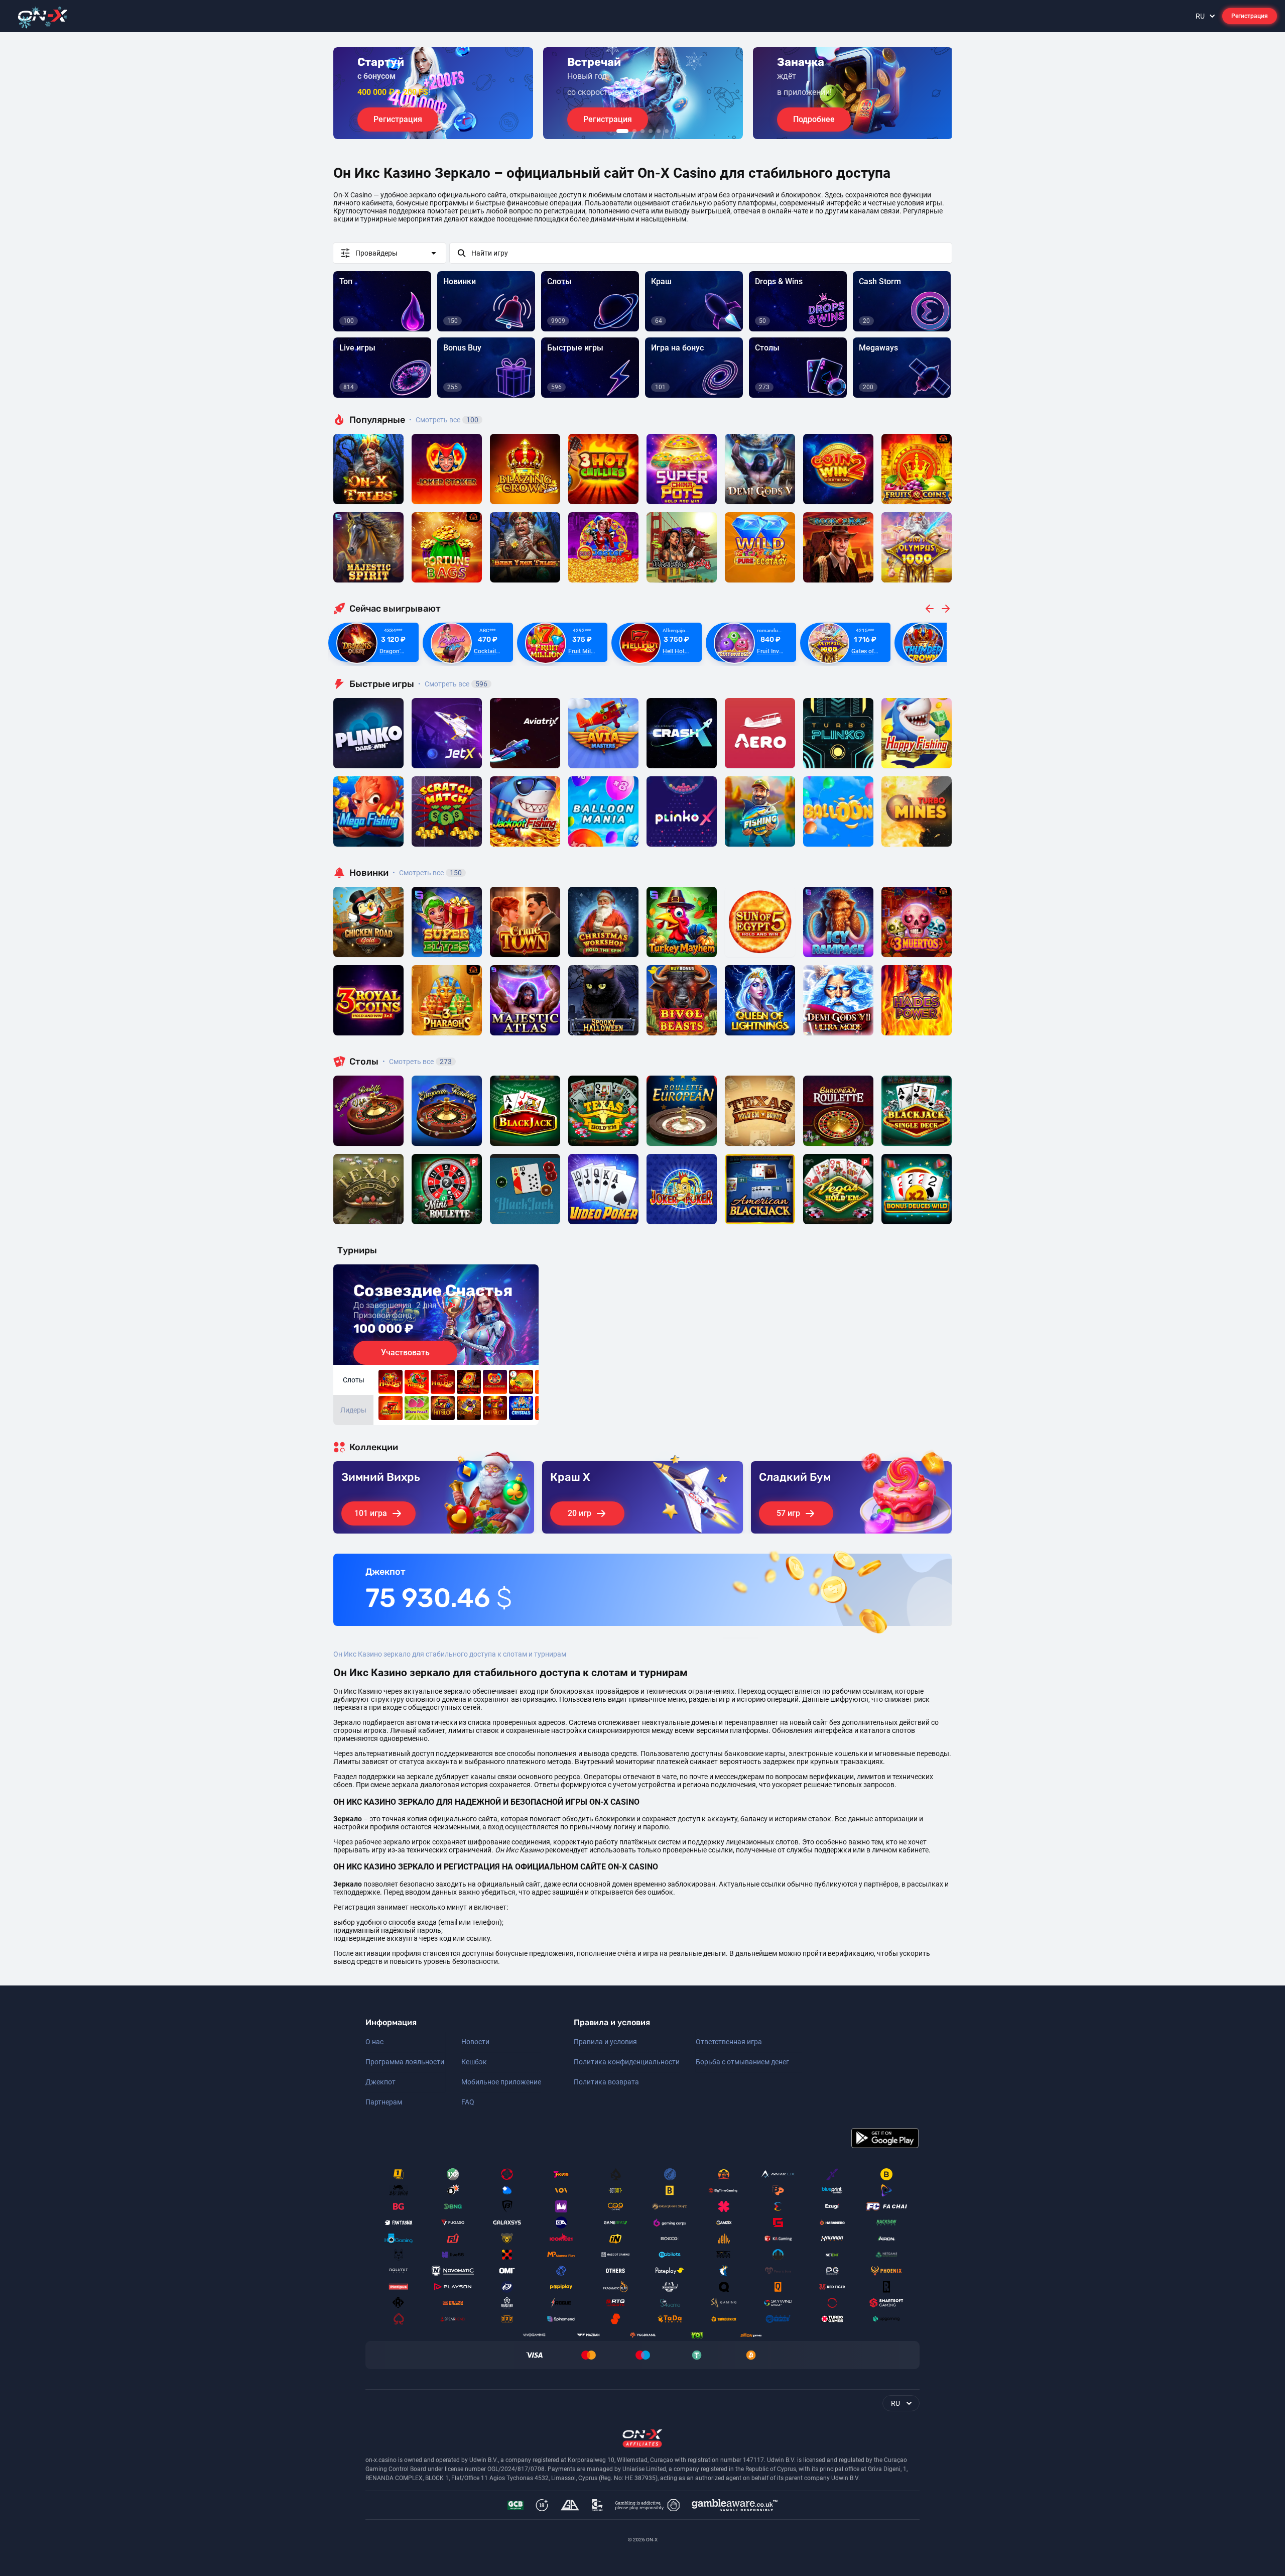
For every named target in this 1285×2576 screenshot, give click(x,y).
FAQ (468, 2102)
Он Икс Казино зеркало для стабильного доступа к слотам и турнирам (450, 1654)
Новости (475, 2042)
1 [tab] (622, 131)
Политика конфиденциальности (627, 2062)
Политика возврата (606, 2082)
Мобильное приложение (501, 2082)
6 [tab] (667, 131)
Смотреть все (444, 420)
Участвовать (405, 1353)
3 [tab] (642, 131)
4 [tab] (651, 131)
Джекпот (380, 2082)
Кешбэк (474, 2062)
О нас (374, 2042)
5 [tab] (659, 131)
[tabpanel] (433, 93)
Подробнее (814, 119)
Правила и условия (605, 2042)
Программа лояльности (405, 2062)
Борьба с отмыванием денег (742, 2062)
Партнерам (384, 2102)
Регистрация (1250, 16)
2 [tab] (634, 131)
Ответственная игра (729, 2042)
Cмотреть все (453, 684)
